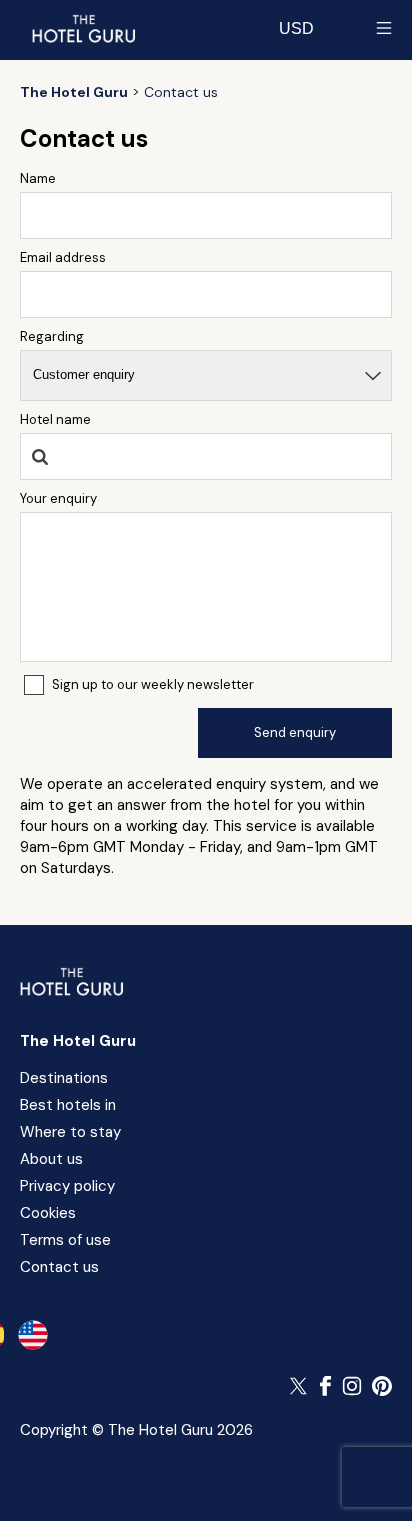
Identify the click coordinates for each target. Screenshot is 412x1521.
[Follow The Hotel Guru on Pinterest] (382, 1386)
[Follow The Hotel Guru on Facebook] (326, 1386)
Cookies (48, 1213)
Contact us (59, 1267)
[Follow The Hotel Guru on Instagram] (352, 1386)
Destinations (64, 1078)
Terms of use (65, 1240)
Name (38, 178)
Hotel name (55, 419)
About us (51, 1159)
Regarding (52, 336)
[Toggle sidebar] (384, 28)
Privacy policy (67, 1186)
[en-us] (33, 1335)
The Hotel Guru (78, 1041)
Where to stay (70, 1132)
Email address (63, 257)
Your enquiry (58, 498)
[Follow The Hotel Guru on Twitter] (300, 1386)
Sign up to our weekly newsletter (153, 684)
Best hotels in (68, 1105)
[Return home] (83, 28)
